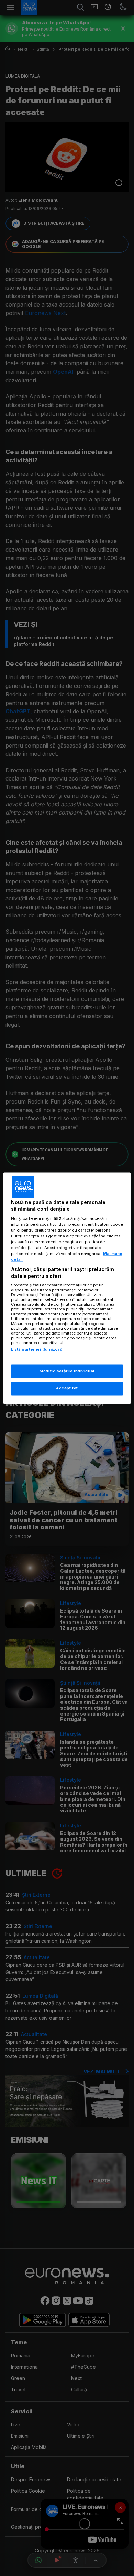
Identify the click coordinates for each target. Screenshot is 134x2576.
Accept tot (67, 1388)
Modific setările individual (67, 1371)
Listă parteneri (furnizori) (37, 1350)
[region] (67, 1288)
